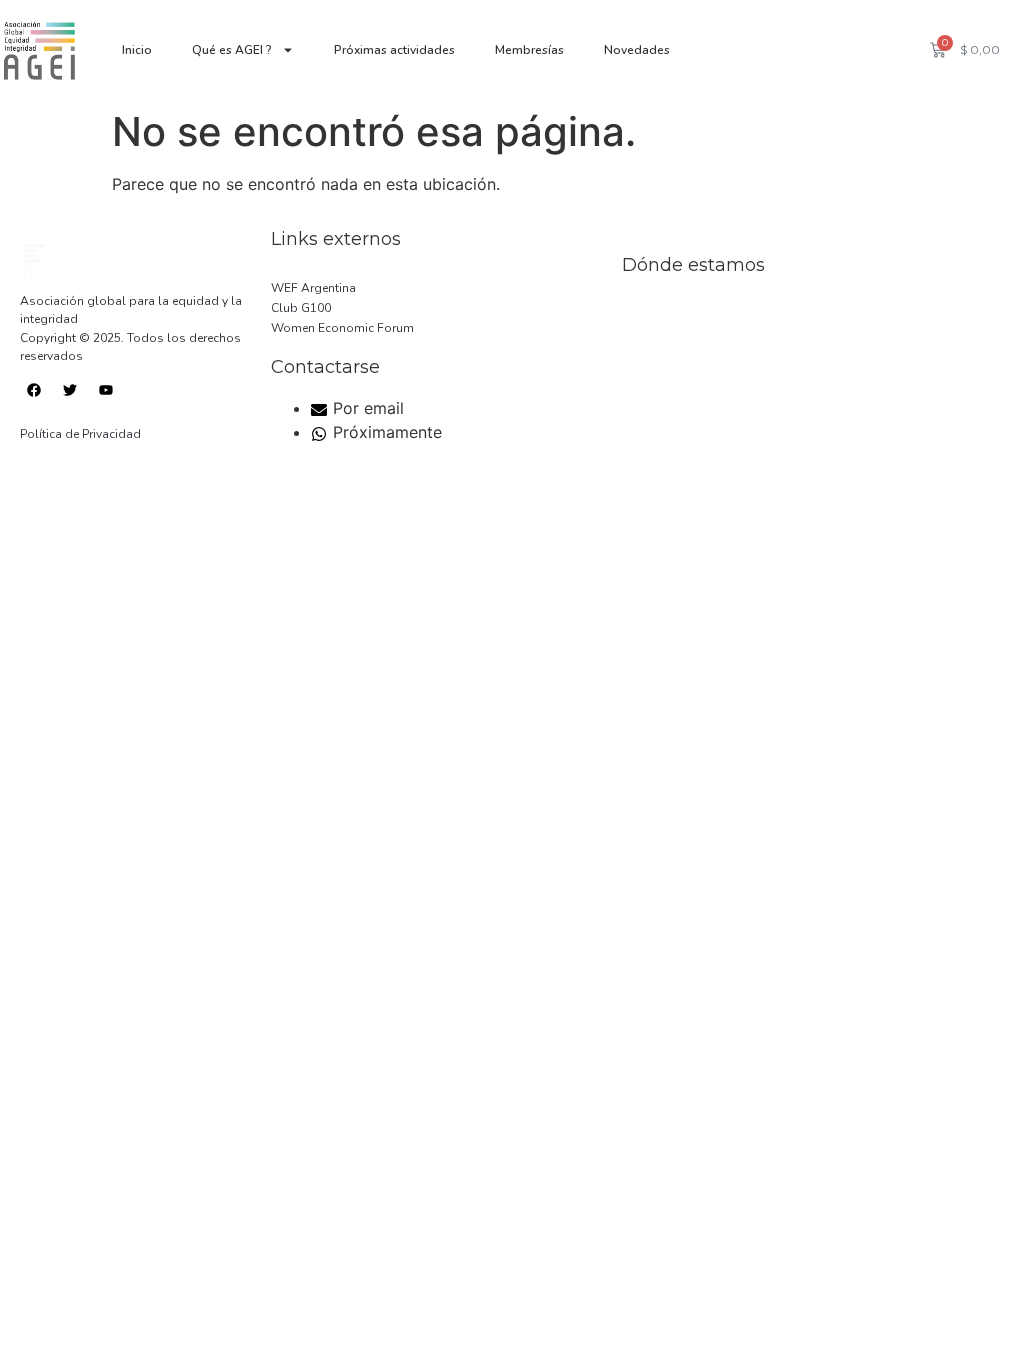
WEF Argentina (313, 288)
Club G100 (301, 308)
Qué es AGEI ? (232, 50)
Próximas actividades (394, 50)
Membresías (529, 50)
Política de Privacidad (80, 434)
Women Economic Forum (342, 328)
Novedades (637, 50)
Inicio (137, 50)
